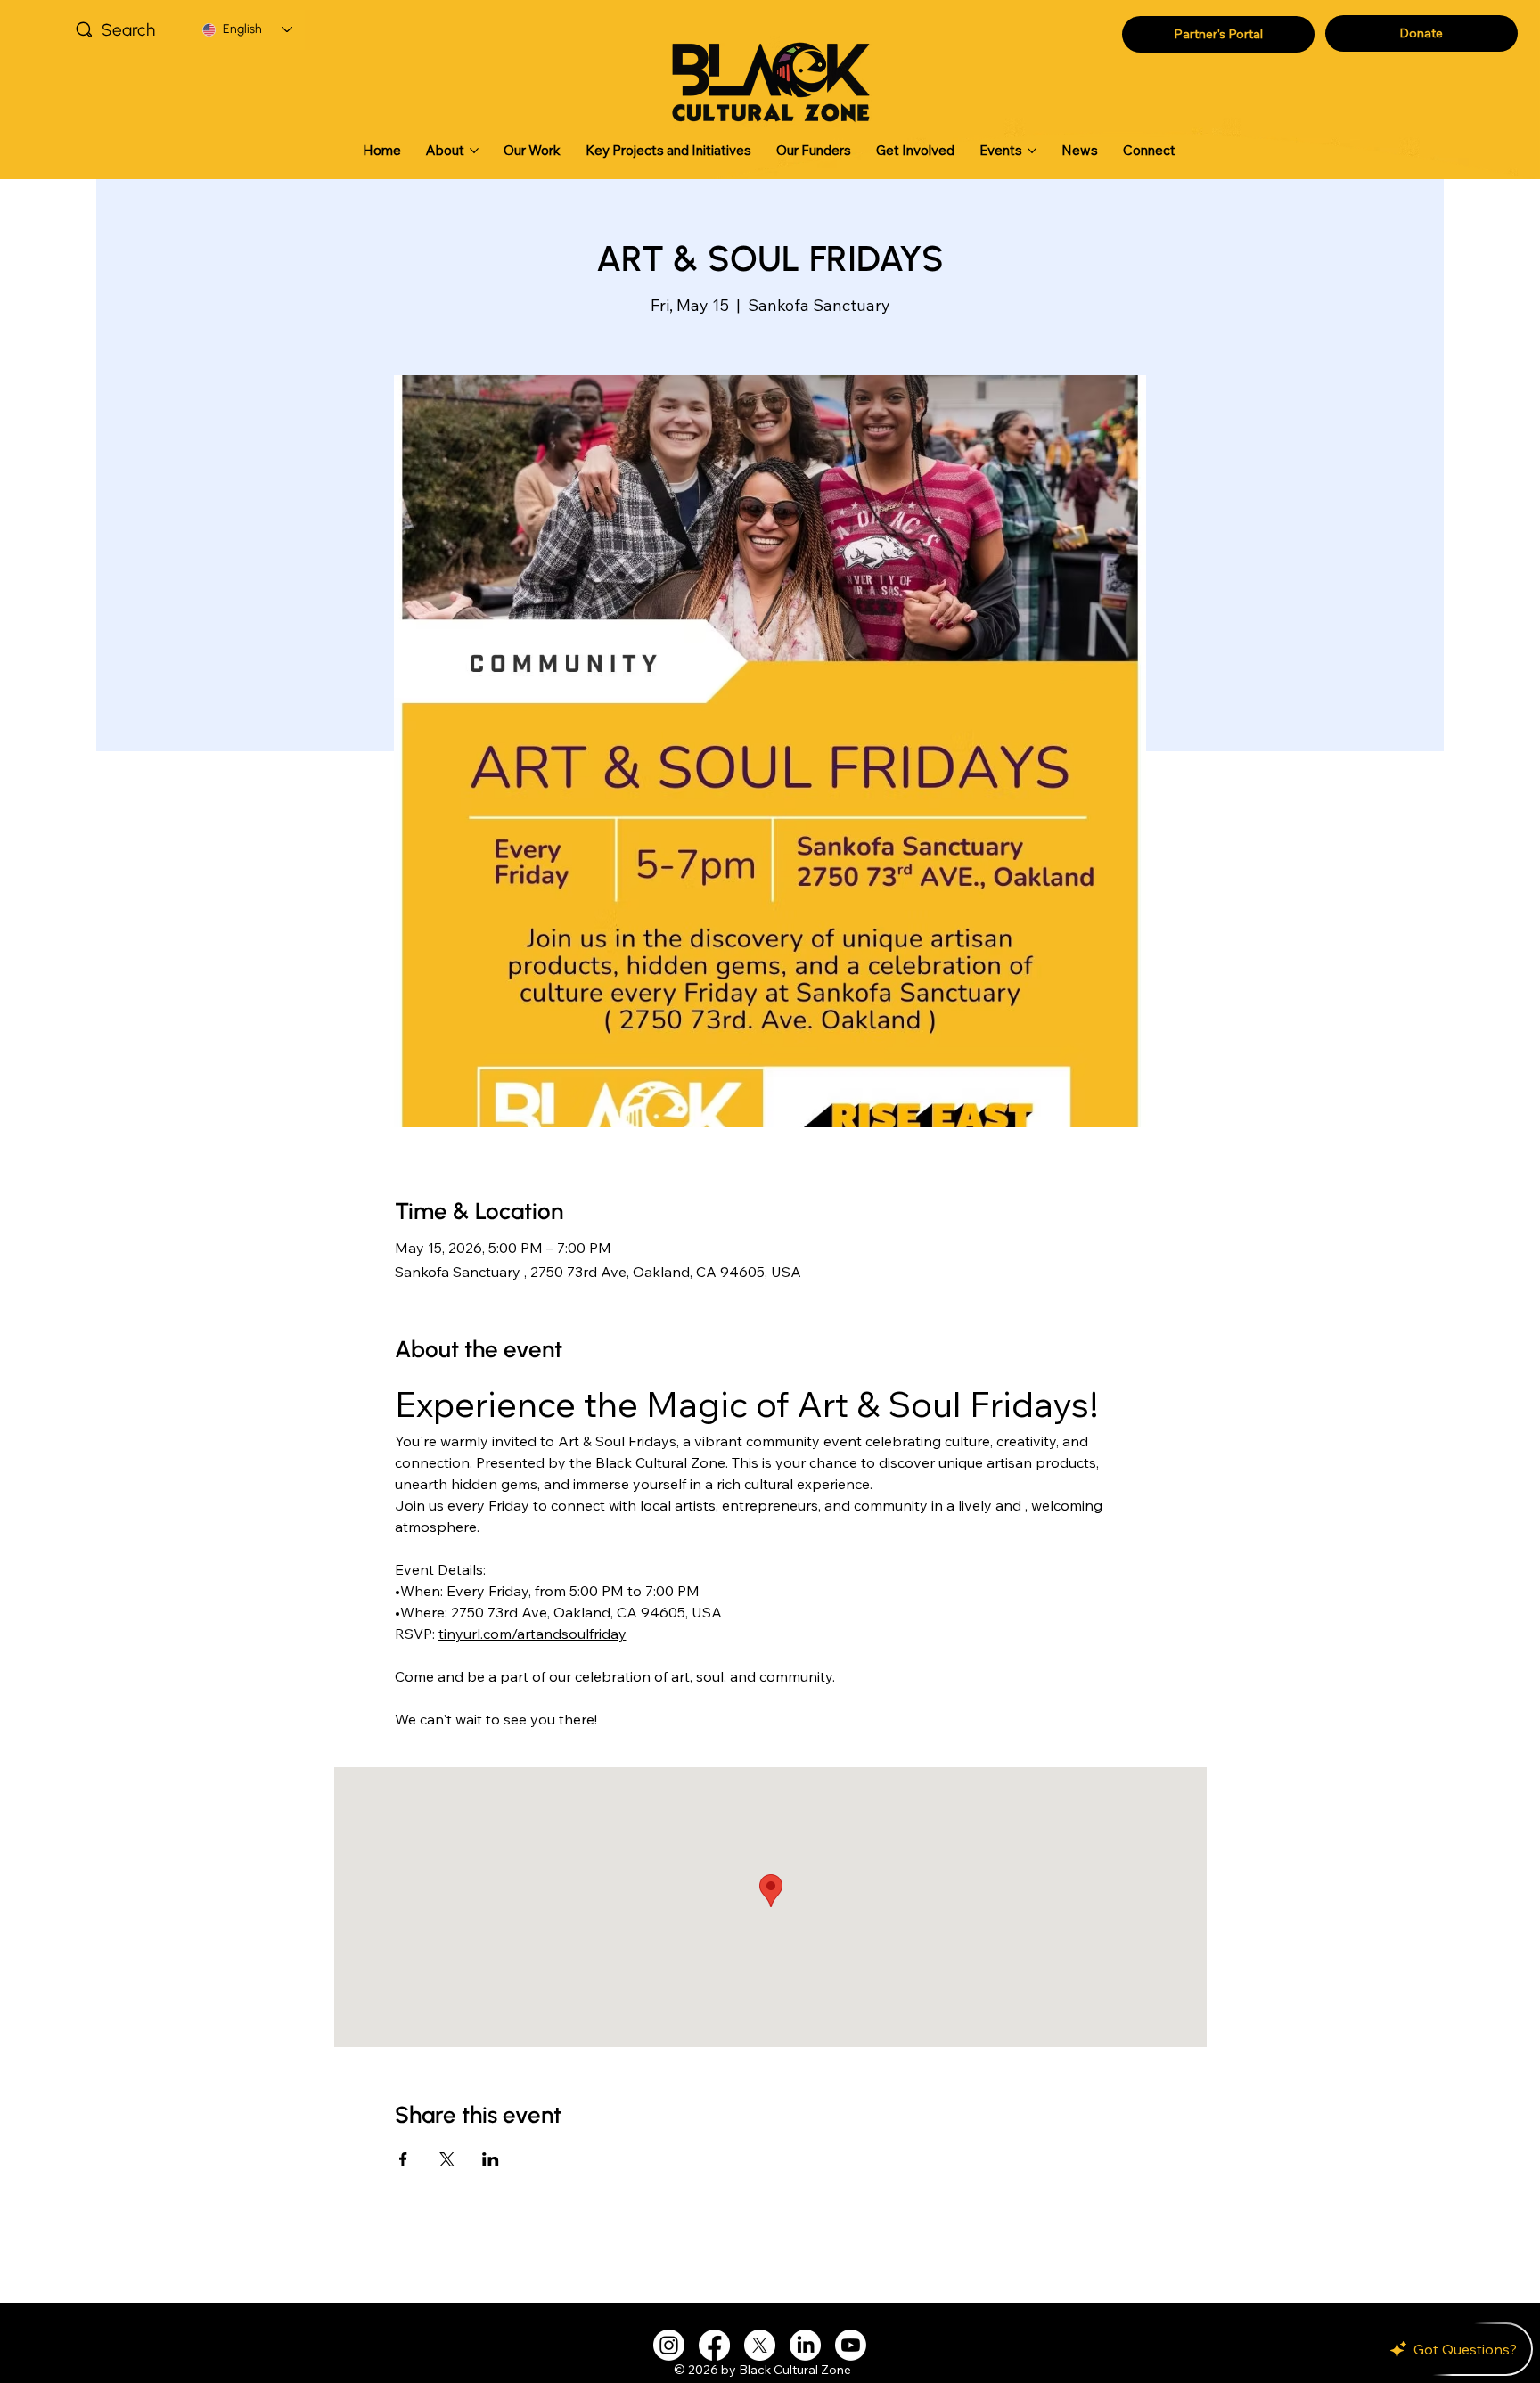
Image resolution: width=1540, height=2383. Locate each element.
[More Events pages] (1032, 151)
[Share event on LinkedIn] (491, 2159)
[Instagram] (669, 2345)
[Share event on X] (447, 2159)
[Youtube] (851, 2345)
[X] (760, 2345)
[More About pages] (474, 151)
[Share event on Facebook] (403, 2159)
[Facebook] (714, 2345)
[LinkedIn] (805, 2345)
